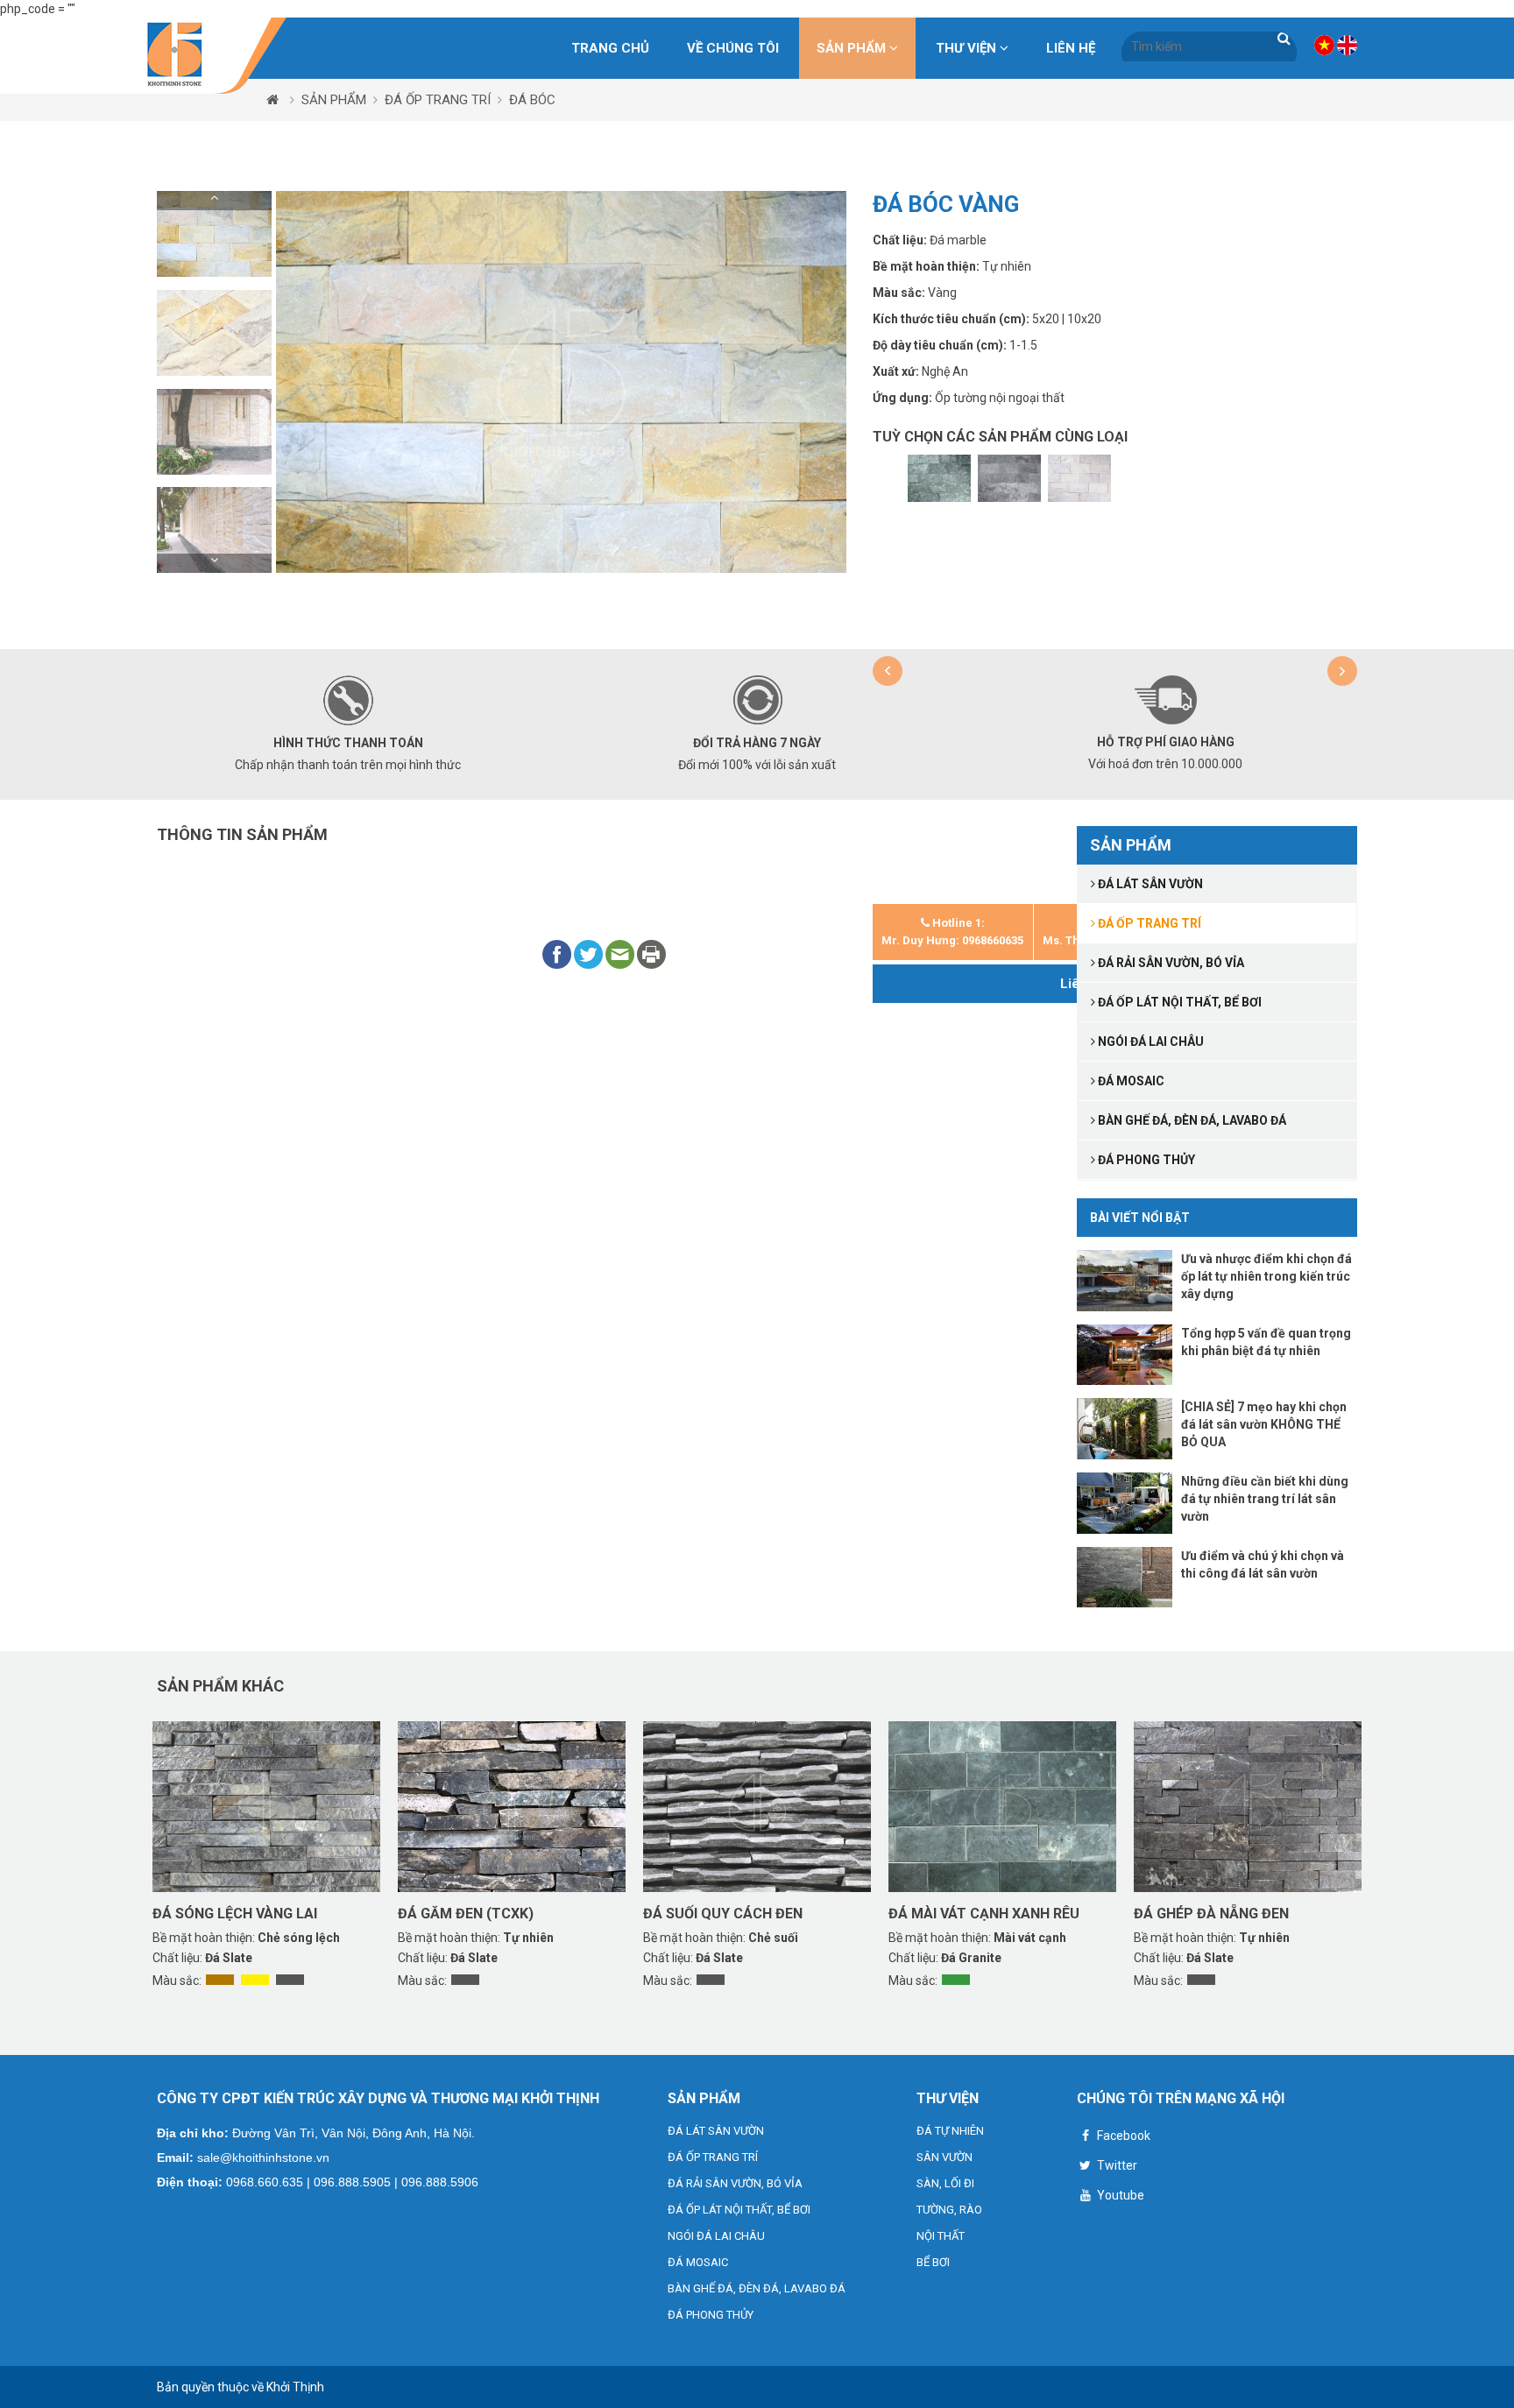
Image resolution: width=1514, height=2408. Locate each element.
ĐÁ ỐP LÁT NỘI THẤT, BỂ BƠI (739, 2210)
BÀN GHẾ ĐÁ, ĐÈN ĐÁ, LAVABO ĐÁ (757, 2288)
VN (1324, 45)
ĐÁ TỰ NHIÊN (950, 2131)
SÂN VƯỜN (944, 2157)
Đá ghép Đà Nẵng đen (1211, 1914)
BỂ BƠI (933, 2262)
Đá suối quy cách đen (723, 1914)
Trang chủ (610, 48)
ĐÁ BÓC (532, 100)
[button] (214, 201)
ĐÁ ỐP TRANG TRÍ (438, 100)
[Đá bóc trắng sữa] (1079, 478)
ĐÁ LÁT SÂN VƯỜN (716, 2131)
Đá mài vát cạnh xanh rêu (984, 1914)
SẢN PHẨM (853, 48)
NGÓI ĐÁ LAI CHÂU (716, 2236)
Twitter (1116, 2165)
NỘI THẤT (941, 2236)
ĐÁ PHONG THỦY (711, 2315)
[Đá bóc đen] (1009, 478)
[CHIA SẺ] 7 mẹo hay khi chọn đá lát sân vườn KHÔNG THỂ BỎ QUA (1264, 1424)
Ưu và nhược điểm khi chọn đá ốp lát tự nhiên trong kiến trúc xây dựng (1266, 1276)
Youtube (1119, 2195)
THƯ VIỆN (968, 48)
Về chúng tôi (733, 48)
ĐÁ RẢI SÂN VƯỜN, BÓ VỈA (735, 2183)
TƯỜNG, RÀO (949, 2210)
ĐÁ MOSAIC (698, 2262)
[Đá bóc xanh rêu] (939, 478)
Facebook (1122, 2136)
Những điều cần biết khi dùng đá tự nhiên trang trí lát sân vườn (1265, 1499)
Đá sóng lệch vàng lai (235, 1914)
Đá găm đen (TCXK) (466, 1914)
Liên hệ (1071, 48)
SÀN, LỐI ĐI (945, 2183)
